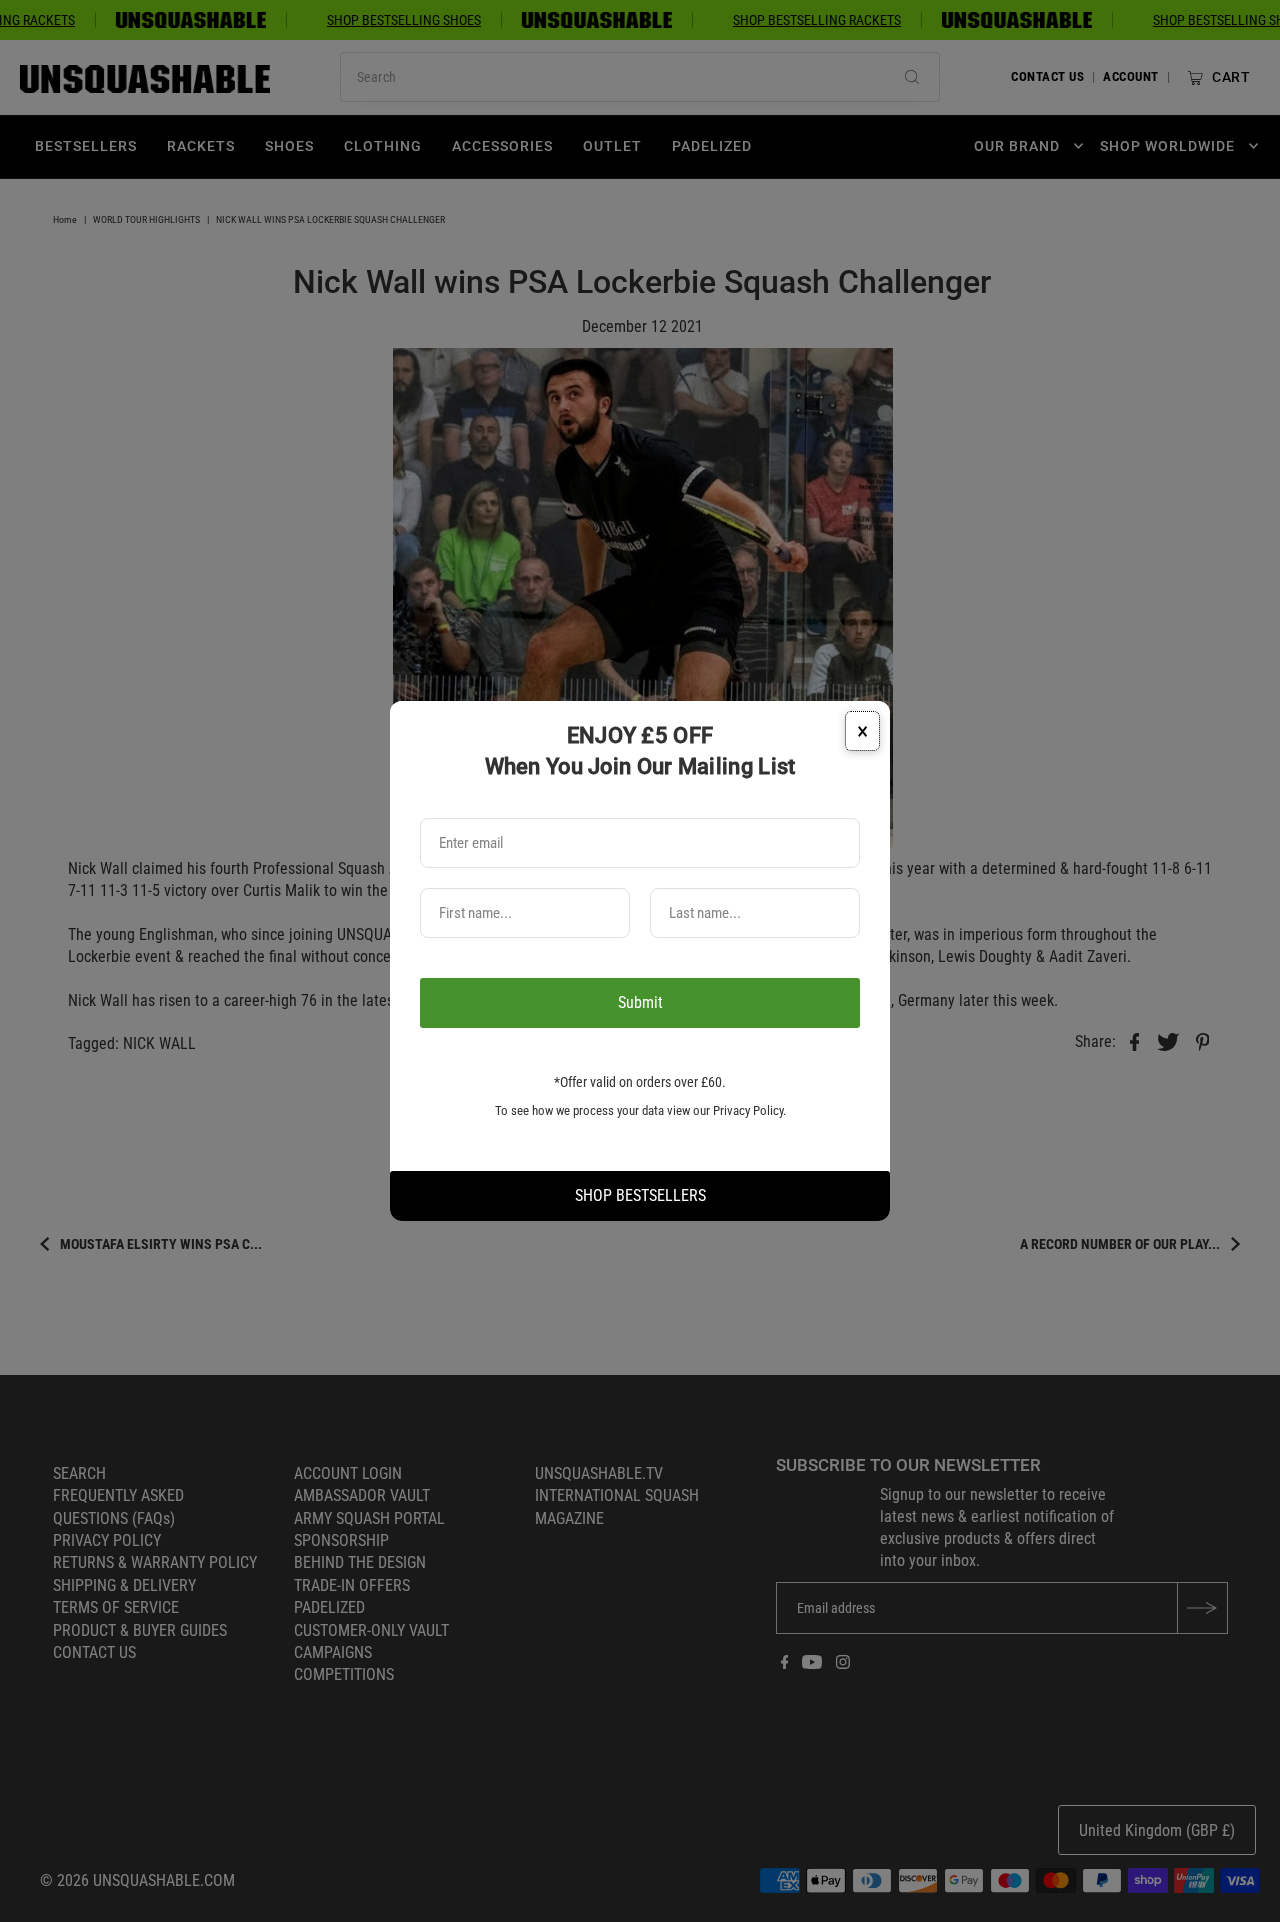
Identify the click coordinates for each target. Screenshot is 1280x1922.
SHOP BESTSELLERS (640, 1195)
